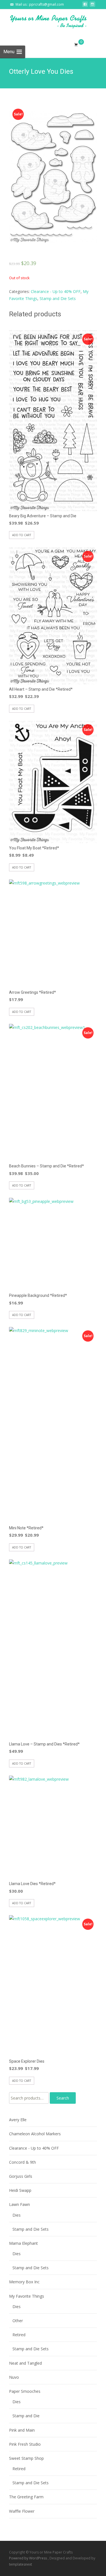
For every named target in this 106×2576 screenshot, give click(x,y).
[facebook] (85, 6)
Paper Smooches (25, 2391)
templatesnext (20, 2564)
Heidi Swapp (20, 2190)
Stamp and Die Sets (58, 298)
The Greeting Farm (26, 2497)
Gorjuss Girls (21, 2176)
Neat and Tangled (25, 2363)
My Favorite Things (27, 2296)
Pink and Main (22, 2430)
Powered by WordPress (28, 2558)
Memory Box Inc (24, 2282)
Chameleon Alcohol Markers (35, 2134)
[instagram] (92, 6)
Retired (19, 2335)
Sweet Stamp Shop (26, 2458)
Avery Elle (18, 2120)
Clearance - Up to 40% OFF (56, 291)
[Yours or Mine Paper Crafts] (44, 21)
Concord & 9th (22, 2162)
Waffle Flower (22, 2511)
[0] (76, 45)
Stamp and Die (26, 2416)
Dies (17, 2215)
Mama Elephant (23, 2243)
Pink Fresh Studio (25, 2444)
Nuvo (14, 2377)
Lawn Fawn (20, 2204)
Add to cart (22, 535)
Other (18, 2321)
